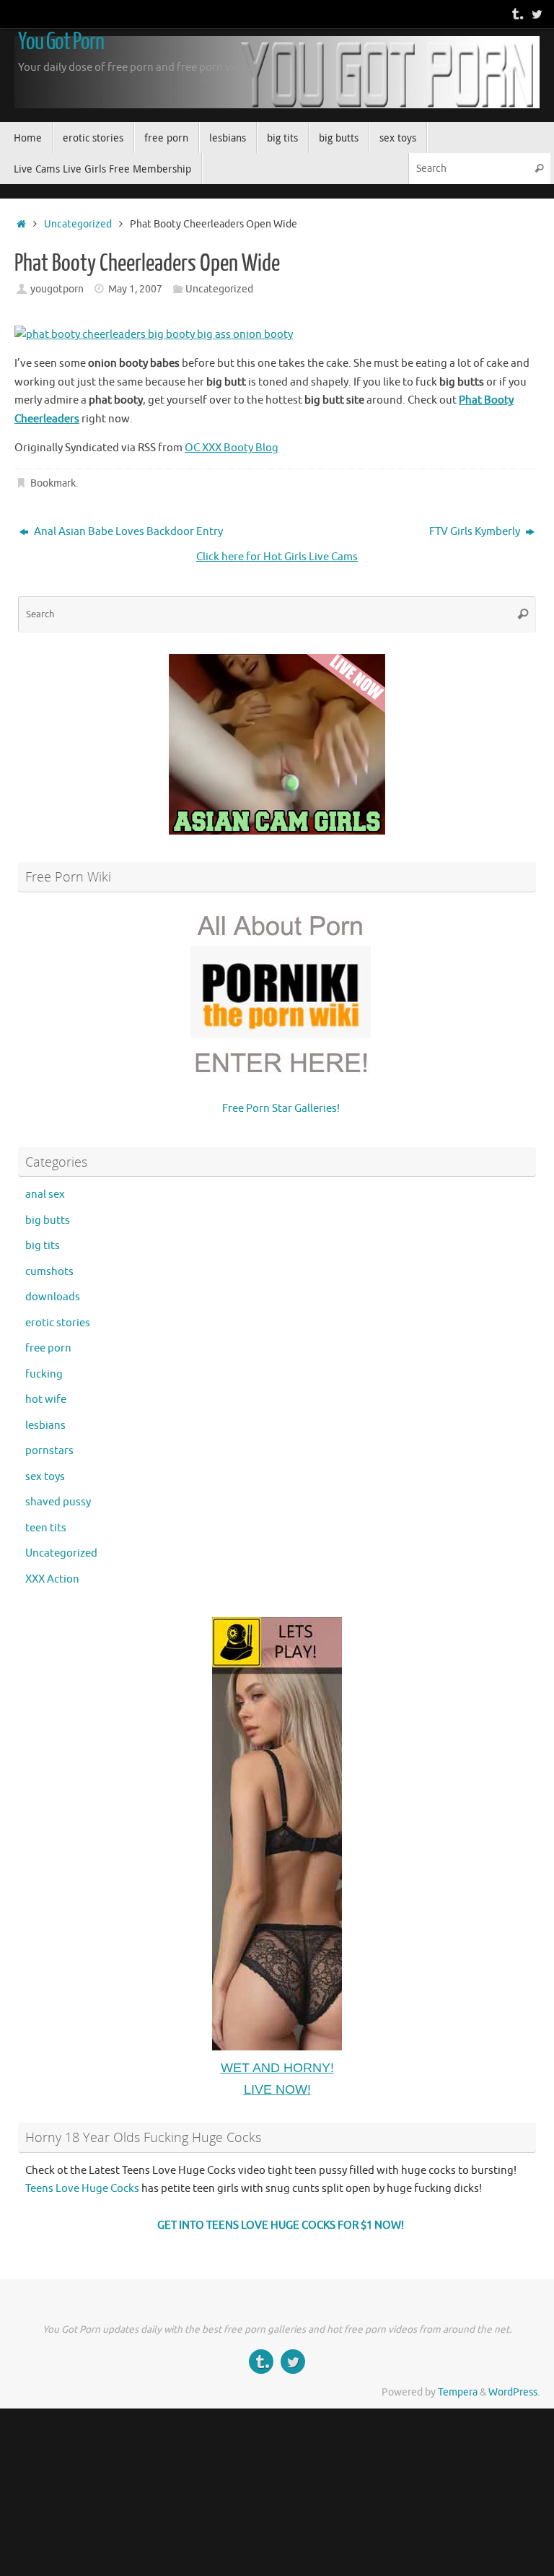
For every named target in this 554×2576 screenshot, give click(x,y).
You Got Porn (61, 42)
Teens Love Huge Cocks (82, 2189)
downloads (53, 1297)
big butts (48, 1220)
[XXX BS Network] (537, 14)
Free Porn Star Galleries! (281, 1109)
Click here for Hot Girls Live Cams (277, 557)
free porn (48, 1348)
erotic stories (58, 1323)
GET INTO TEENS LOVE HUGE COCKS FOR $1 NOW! (281, 2225)
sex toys (45, 1477)
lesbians (45, 1426)
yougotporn (57, 289)
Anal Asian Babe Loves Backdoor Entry (127, 532)
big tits (43, 1246)
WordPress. (514, 2392)
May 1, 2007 (135, 289)
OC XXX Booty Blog (232, 448)
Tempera (458, 2392)
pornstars (49, 1451)
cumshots (49, 1272)
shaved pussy (58, 1502)
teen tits (46, 1528)
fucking (44, 1374)
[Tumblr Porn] (516, 14)
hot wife (46, 1400)
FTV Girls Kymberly (476, 532)
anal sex (45, 1195)
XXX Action (52, 1579)
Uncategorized (78, 224)
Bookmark (53, 483)
